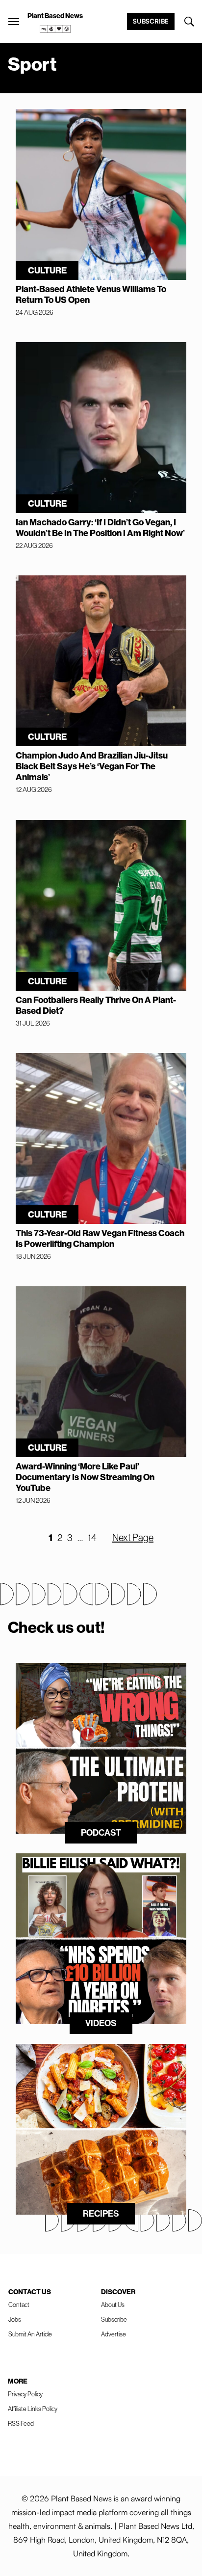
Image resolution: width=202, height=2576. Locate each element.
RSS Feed (21, 2424)
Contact (19, 2305)
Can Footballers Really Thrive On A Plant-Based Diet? (96, 1005)
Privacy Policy (25, 2394)
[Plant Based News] (14, 22)
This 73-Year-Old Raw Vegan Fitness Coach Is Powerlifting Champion (100, 1239)
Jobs (15, 2319)
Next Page (133, 1538)
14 (92, 1538)
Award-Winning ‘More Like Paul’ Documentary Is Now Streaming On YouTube (85, 1477)
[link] (55, 29)
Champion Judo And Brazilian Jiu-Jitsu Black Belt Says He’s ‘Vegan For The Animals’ (92, 766)
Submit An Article (30, 2334)
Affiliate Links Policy (33, 2409)
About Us (113, 2305)
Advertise (114, 2334)
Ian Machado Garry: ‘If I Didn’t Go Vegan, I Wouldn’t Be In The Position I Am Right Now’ (100, 528)
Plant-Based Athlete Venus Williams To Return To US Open (91, 295)
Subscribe (151, 21)
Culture (47, 271)
